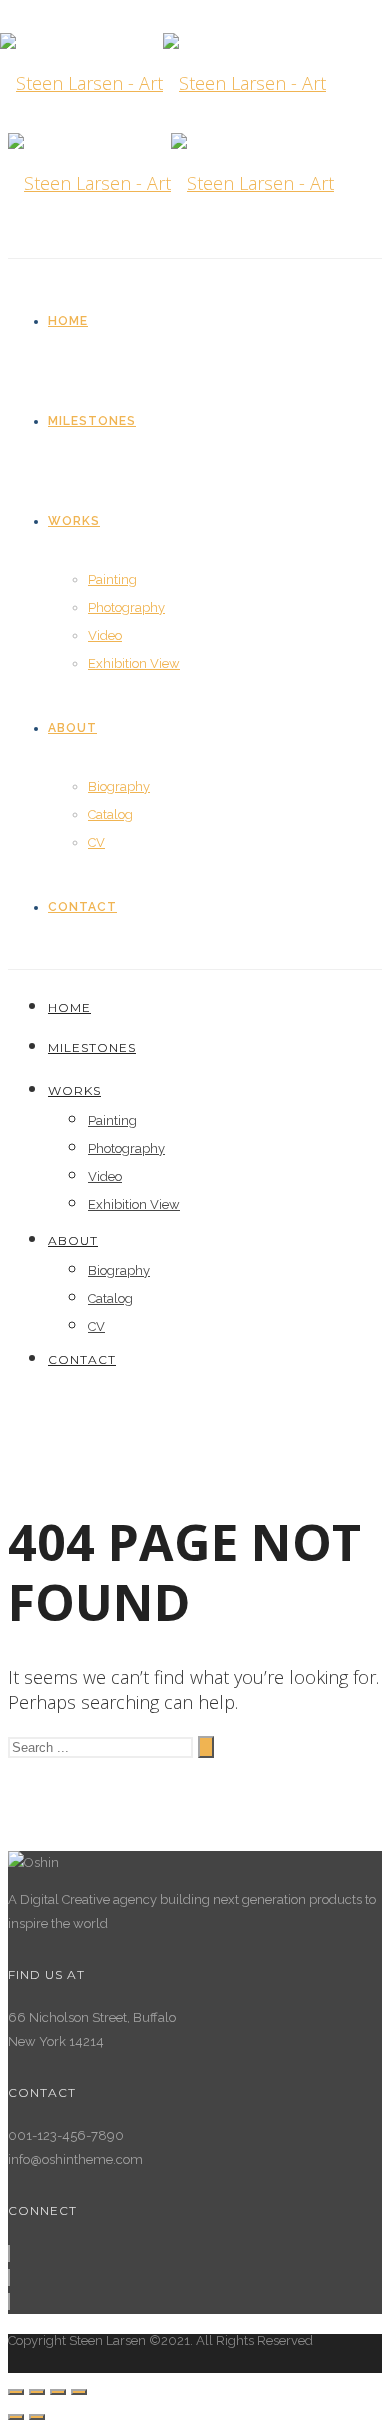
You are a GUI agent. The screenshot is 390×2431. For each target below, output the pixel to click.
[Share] (37, 2392)
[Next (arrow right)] (37, 2417)
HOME (68, 321)
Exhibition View (134, 663)
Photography (126, 607)
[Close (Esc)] (16, 2392)
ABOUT (72, 728)
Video (105, 635)
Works (74, 521)
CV (96, 842)
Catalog (110, 814)
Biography (119, 786)
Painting (112, 579)
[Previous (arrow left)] (16, 2417)
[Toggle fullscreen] (58, 2392)
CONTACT (82, 907)
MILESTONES (92, 421)
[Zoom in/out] (79, 2392)
